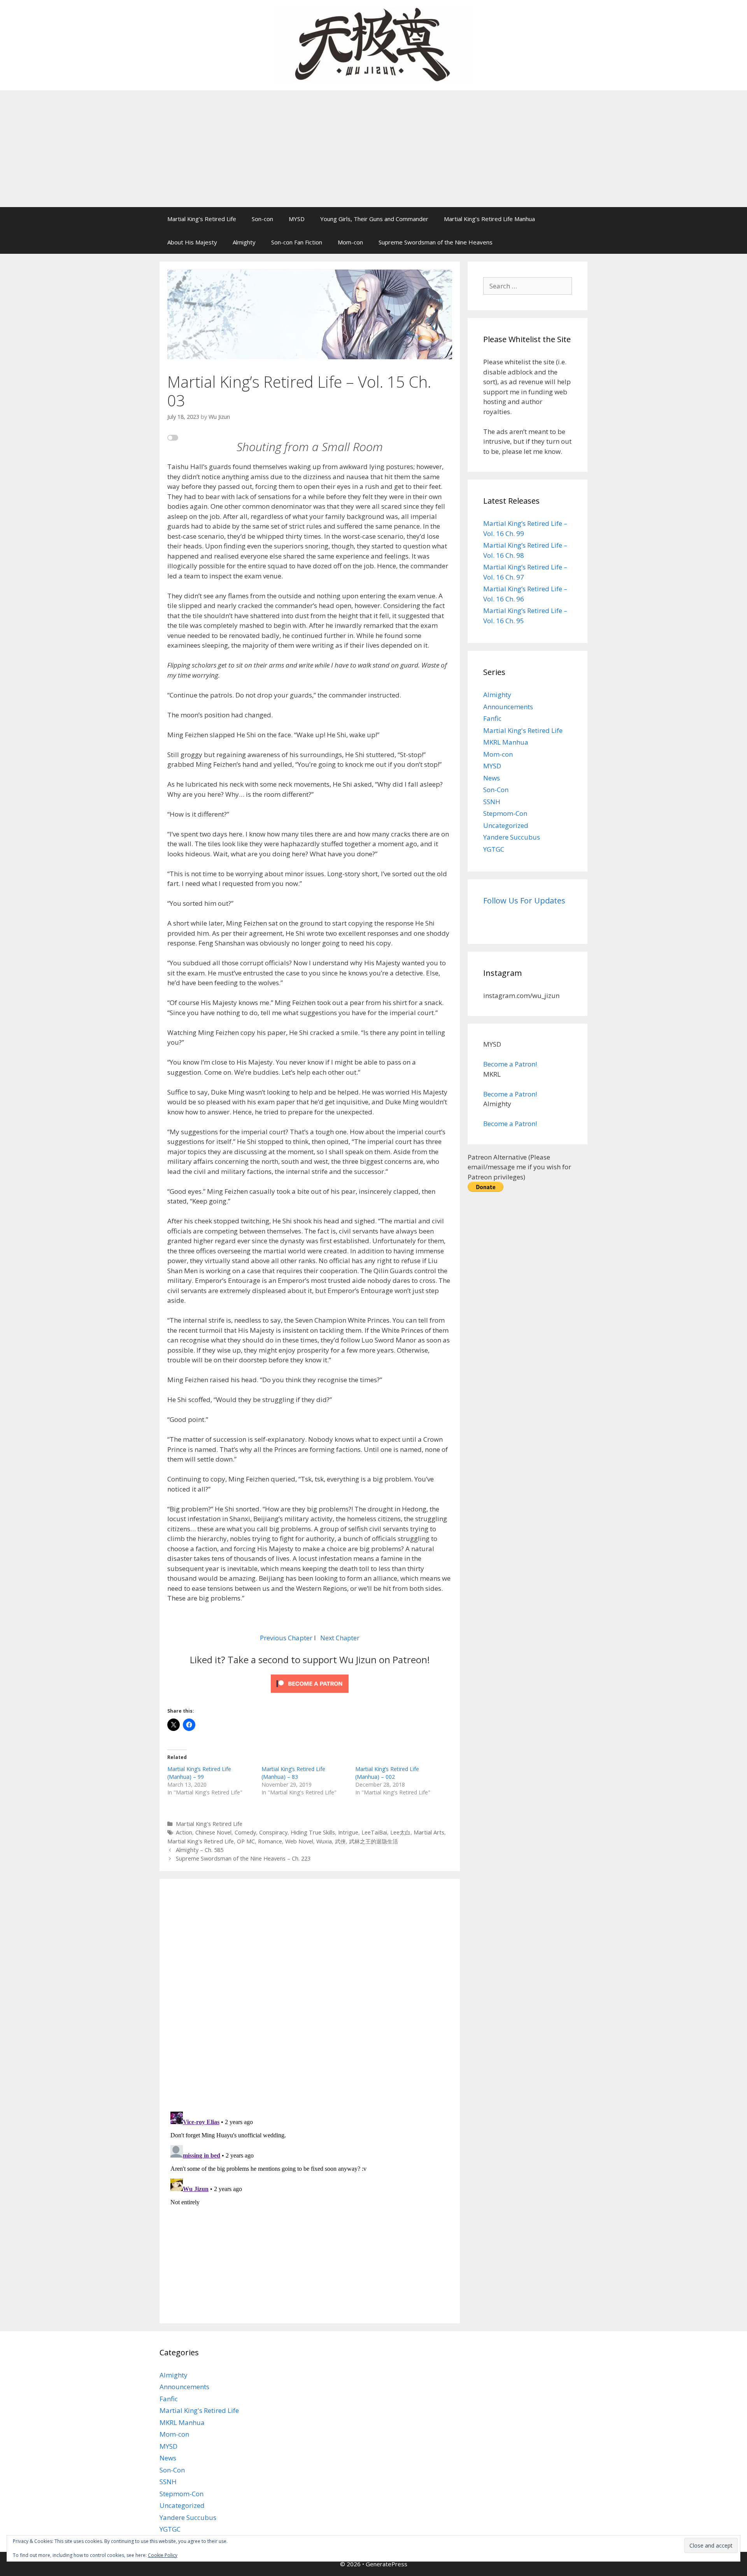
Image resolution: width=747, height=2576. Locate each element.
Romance (270, 1841)
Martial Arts (429, 1832)
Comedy (245, 1832)
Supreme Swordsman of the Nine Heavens (436, 242)
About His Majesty (192, 242)
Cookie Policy (163, 2555)
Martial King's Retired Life (209, 1824)
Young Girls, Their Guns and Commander (374, 219)
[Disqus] (310, 1994)
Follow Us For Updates (524, 901)
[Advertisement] (373, 149)
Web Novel (299, 1841)
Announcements (508, 707)
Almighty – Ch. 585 (200, 1850)
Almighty (244, 242)
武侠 (340, 1841)
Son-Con (496, 790)
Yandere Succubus (512, 837)
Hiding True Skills (313, 1832)
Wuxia (324, 1841)
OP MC (246, 1841)
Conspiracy (273, 1832)
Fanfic (492, 718)
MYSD (297, 219)
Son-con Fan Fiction (297, 242)
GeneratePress (387, 2564)
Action (184, 1832)
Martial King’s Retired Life (202, 219)
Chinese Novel (213, 1832)
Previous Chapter (286, 1638)
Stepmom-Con (505, 813)
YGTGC (494, 849)
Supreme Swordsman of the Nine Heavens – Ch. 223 (243, 1858)
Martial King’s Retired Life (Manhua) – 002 (387, 1773)
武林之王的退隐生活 (373, 1841)
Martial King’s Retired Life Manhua (489, 219)
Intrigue (348, 1832)
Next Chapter (340, 1638)
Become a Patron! (510, 1064)
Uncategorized (506, 825)
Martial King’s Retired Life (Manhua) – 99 (199, 1773)
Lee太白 (400, 1832)
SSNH (492, 802)
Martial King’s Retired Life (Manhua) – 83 (293, 1773)
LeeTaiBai (374, 1832)
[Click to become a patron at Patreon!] (310, 1694)
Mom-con (350, 242)
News (492, 778)
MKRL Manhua (506, 742)
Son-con (262, 219)
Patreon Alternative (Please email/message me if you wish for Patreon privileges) (519, 1167)
